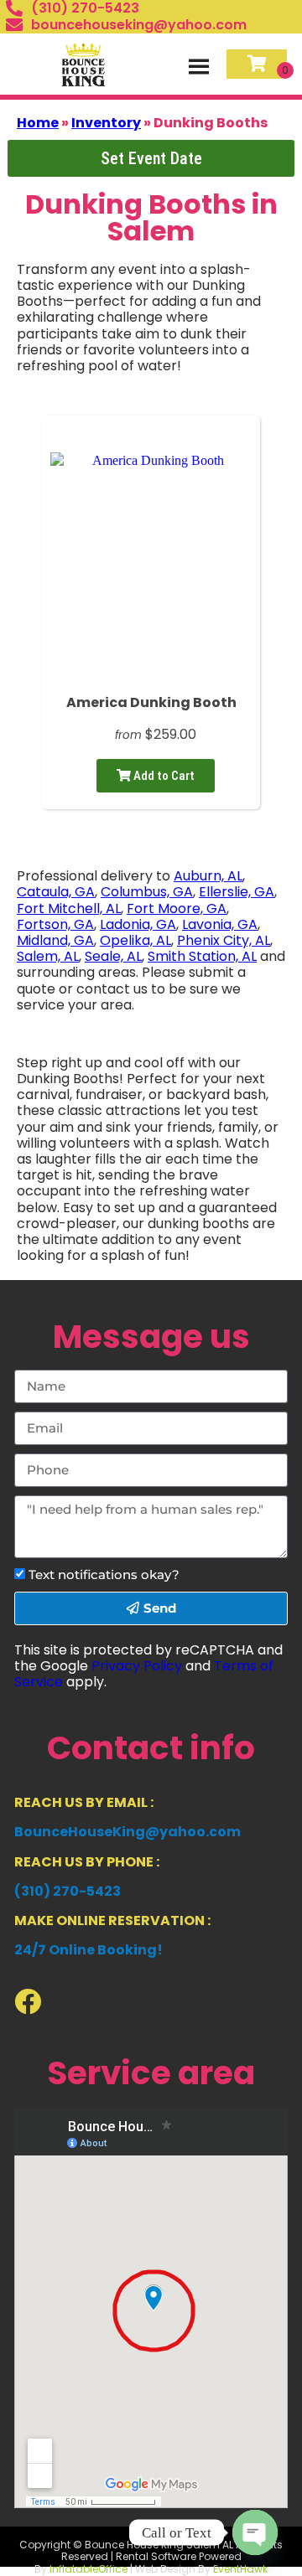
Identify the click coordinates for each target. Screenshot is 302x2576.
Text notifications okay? (104, 1575)
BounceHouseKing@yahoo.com (128, 1832)
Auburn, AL (208, 876)
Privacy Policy (137, 1666)
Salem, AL (48, 956)
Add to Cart (163, 776)
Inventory (106, 123)
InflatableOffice (89, 2569)
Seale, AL (113, 956)
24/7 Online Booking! (89, 1950)
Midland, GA (55, 940)
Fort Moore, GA (177, 909)
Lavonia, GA (220, 924)
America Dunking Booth (151, 702)
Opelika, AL (135, 940)
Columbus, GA (147, 892)
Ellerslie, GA (237, 892)
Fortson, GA (55, 924)
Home (38, 123)
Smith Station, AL (202, 956)
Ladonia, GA (138, 924)
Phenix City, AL (224, 940)
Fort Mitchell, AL (69, 909)
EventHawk (240, 2569)
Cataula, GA (56, 892)
